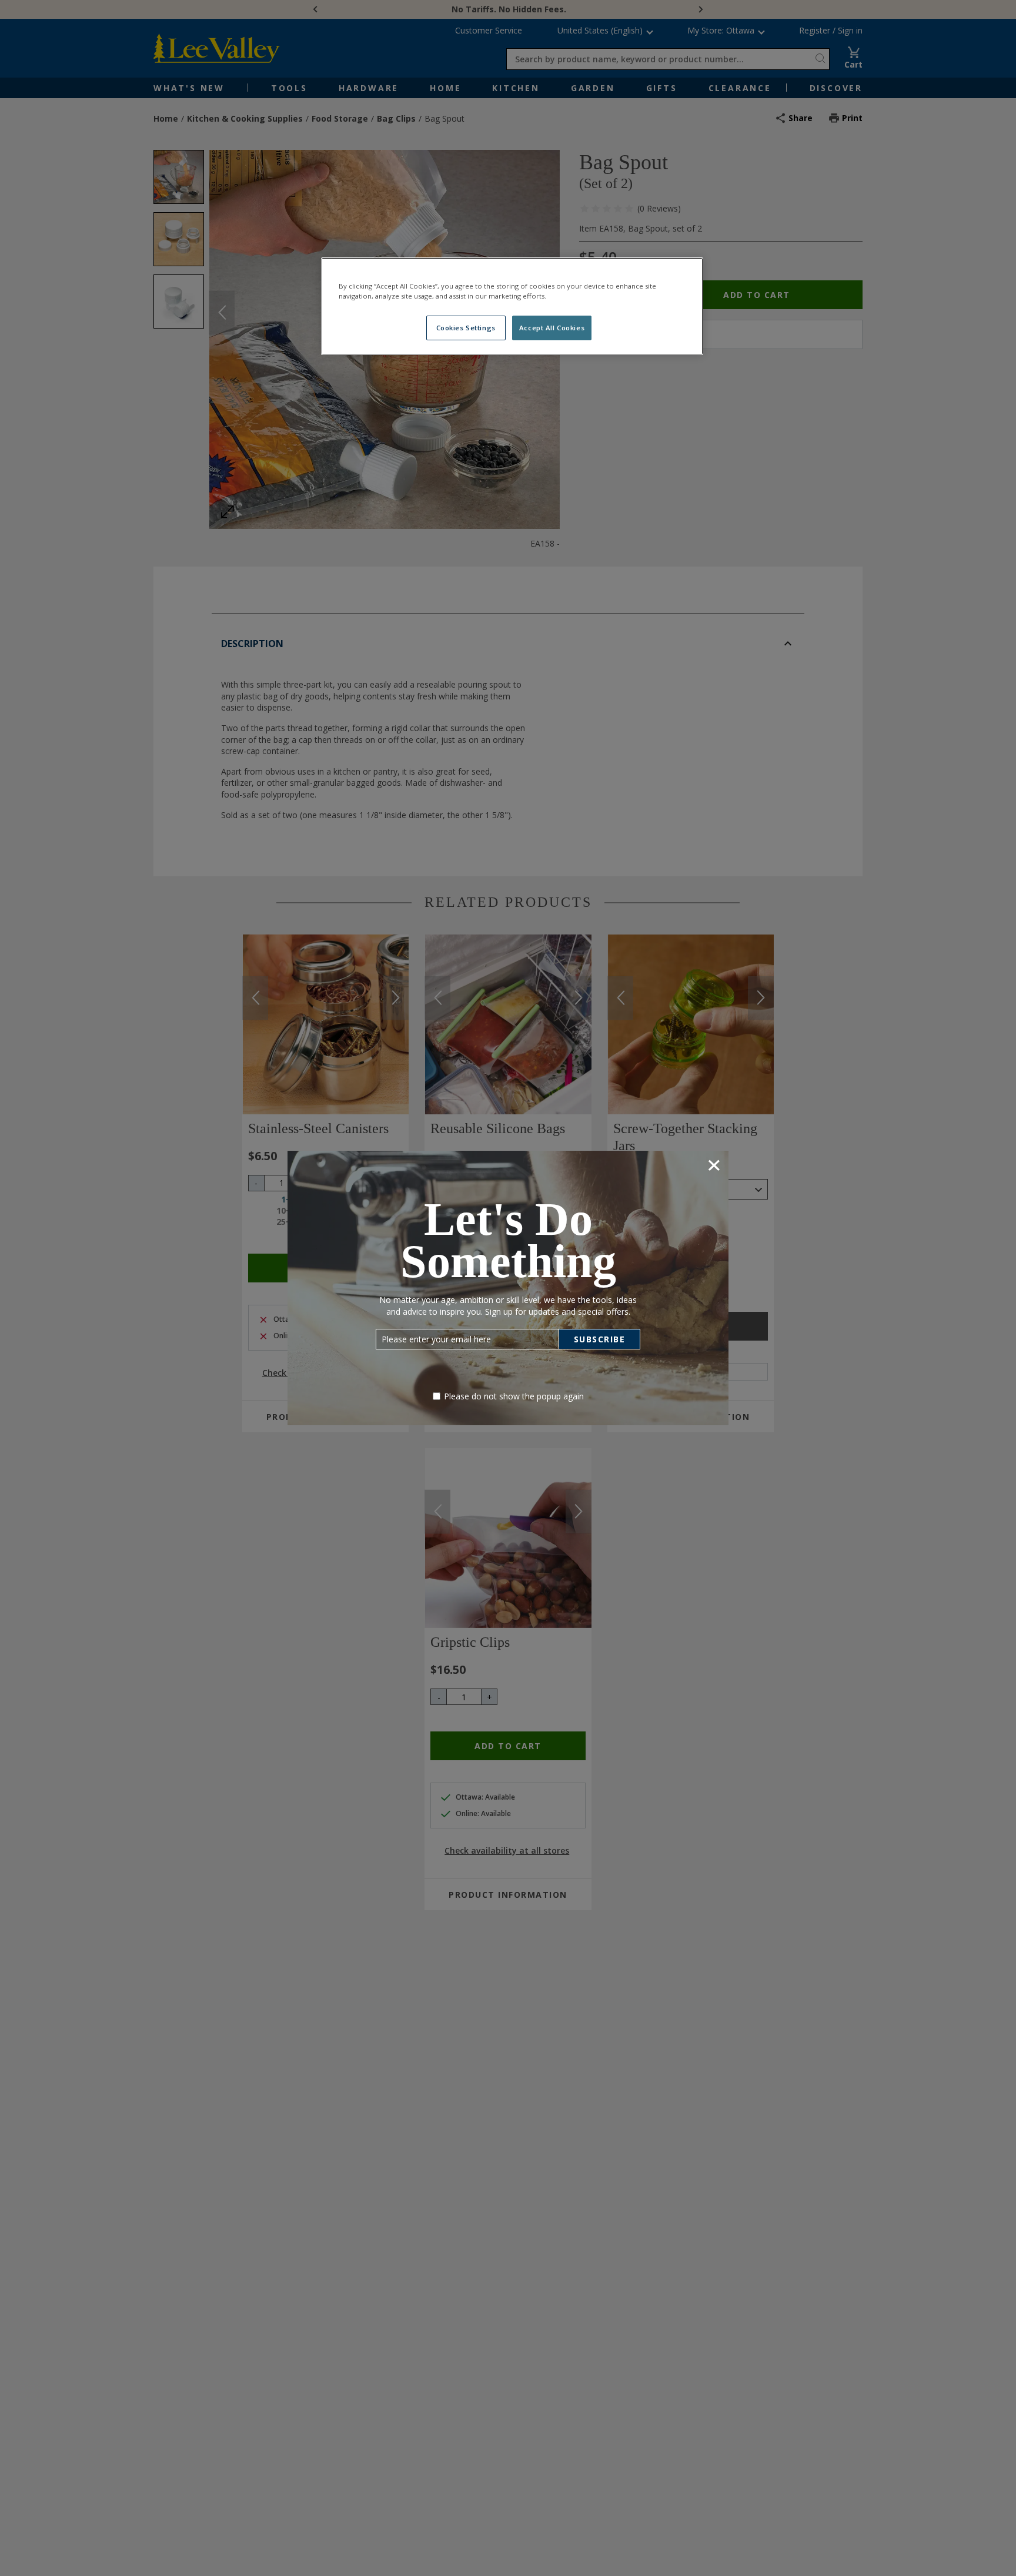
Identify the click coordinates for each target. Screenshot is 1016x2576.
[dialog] (508, 1288)
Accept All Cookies (552, 328)
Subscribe (600, 1339)
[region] (512, 306)
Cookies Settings (466, 328)
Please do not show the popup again (514, 1396)
